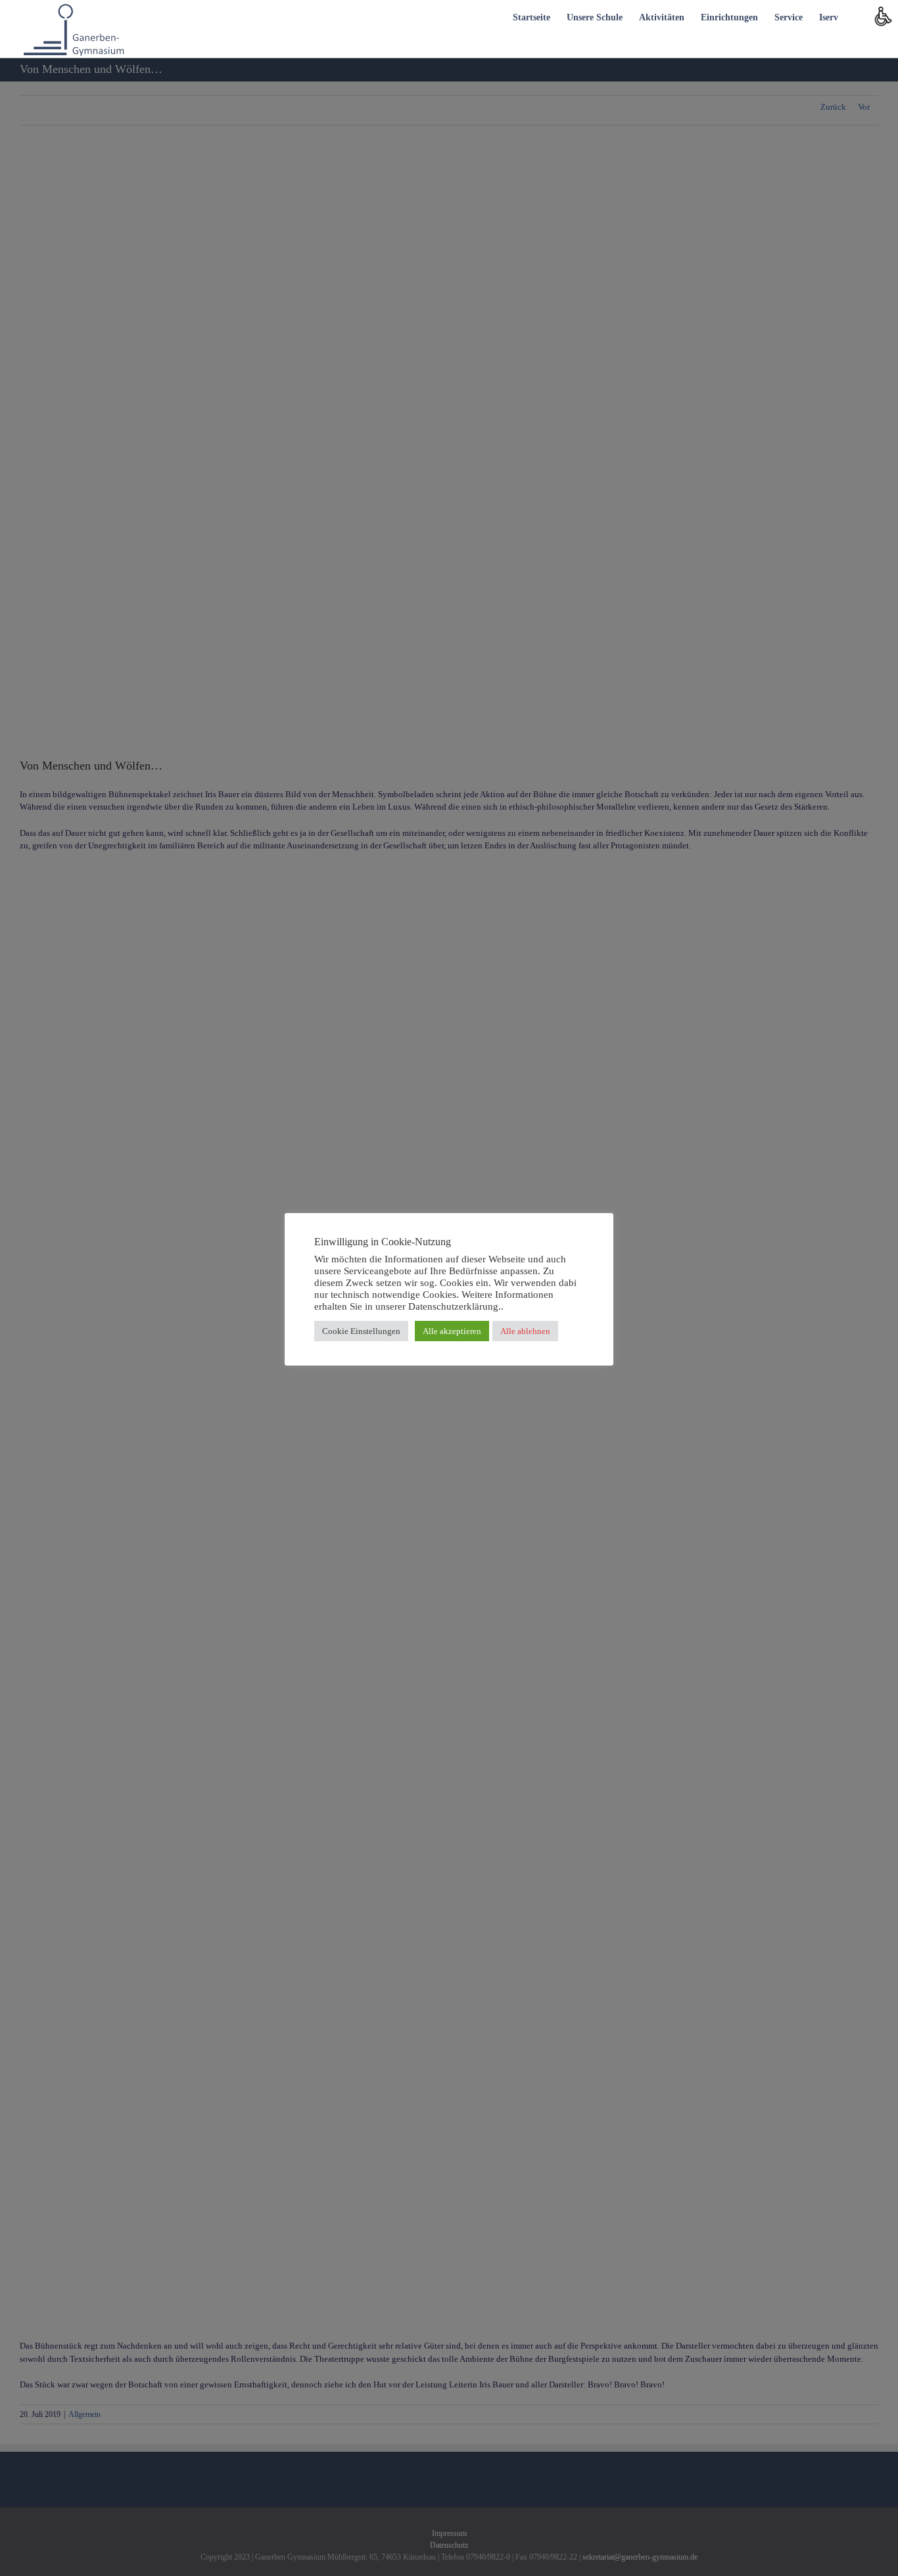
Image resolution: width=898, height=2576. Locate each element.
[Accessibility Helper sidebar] (882, 16)
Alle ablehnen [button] (525, 1331)
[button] (858, 16)
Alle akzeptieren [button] (452, 1331)
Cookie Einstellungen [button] (361, 1331)
